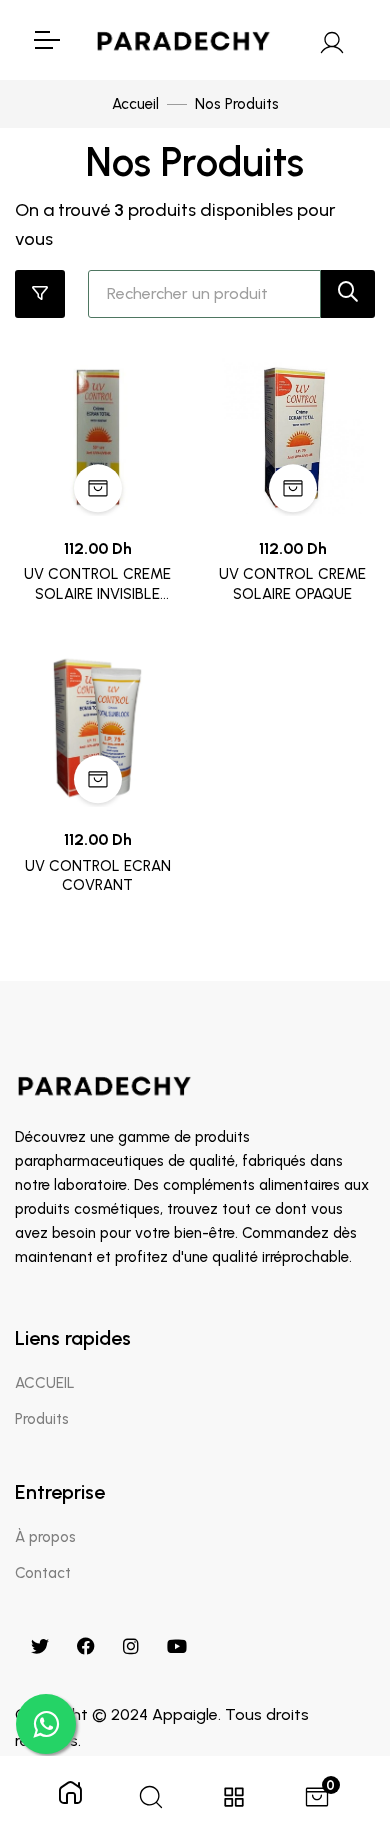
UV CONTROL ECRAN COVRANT (98, 876)
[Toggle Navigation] (46, 40)
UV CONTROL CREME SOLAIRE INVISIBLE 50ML (97, 585)
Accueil (135, 104)
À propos (45, 1537)
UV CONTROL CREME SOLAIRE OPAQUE (292, 584)
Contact (43, 1573)
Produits (42, 1419)
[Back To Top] (334, 1714)
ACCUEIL (45, 1383)
